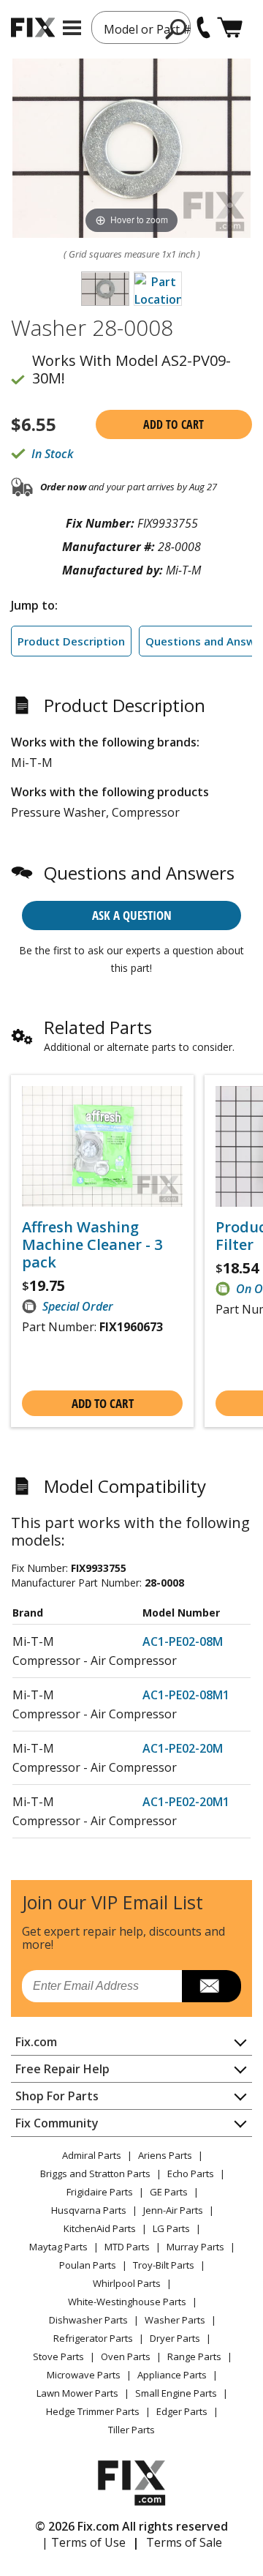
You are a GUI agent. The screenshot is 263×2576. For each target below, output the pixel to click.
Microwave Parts (84, 2375)
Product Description (71, 641)
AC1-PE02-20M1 (186, 1802)
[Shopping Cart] (230, 27)
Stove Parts (58, 2356)
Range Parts (194, 2356)
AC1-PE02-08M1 (186, 1695)
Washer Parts (175, 2320)
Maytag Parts (58, 2247)
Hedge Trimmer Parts (93, 2411)
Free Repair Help (62, 2069)
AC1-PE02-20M (183, 1748)
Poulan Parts (88, 2265)
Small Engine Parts (176, 2393)
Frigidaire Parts (100, 2192)
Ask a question (132, 915)
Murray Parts (195, 2247)
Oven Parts (126, 2356)
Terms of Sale (184, 2542)
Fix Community (57, 2123)
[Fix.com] (33, 27)
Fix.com (36, 2042)
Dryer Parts (175, 2338)
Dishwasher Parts (88, 2320)
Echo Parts (191, 2173)
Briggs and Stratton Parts (95, 2173)
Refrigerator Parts (93, 2338)
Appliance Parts (172, 2375)
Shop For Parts (57, 2096)
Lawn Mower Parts (77, 2393)
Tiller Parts (131, 2430)
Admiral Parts (92, 2155)
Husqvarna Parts (89, 2210)
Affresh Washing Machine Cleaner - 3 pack (92, 1245)
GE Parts (169, 2192)
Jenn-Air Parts (173, 2210)
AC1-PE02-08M (183, 1641)
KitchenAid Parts (100, 2228)
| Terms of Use (84, 2542)
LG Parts (171, 2228)
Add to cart (174, 424)
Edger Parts (182, 2411)
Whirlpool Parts (127, 2283)
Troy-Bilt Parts (164, 2265)
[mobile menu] (72, 28)
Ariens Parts (165, 2155)
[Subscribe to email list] (211, 1986)
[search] (176, 29)
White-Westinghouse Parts (127, 2302)
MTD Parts (127, 2247)
